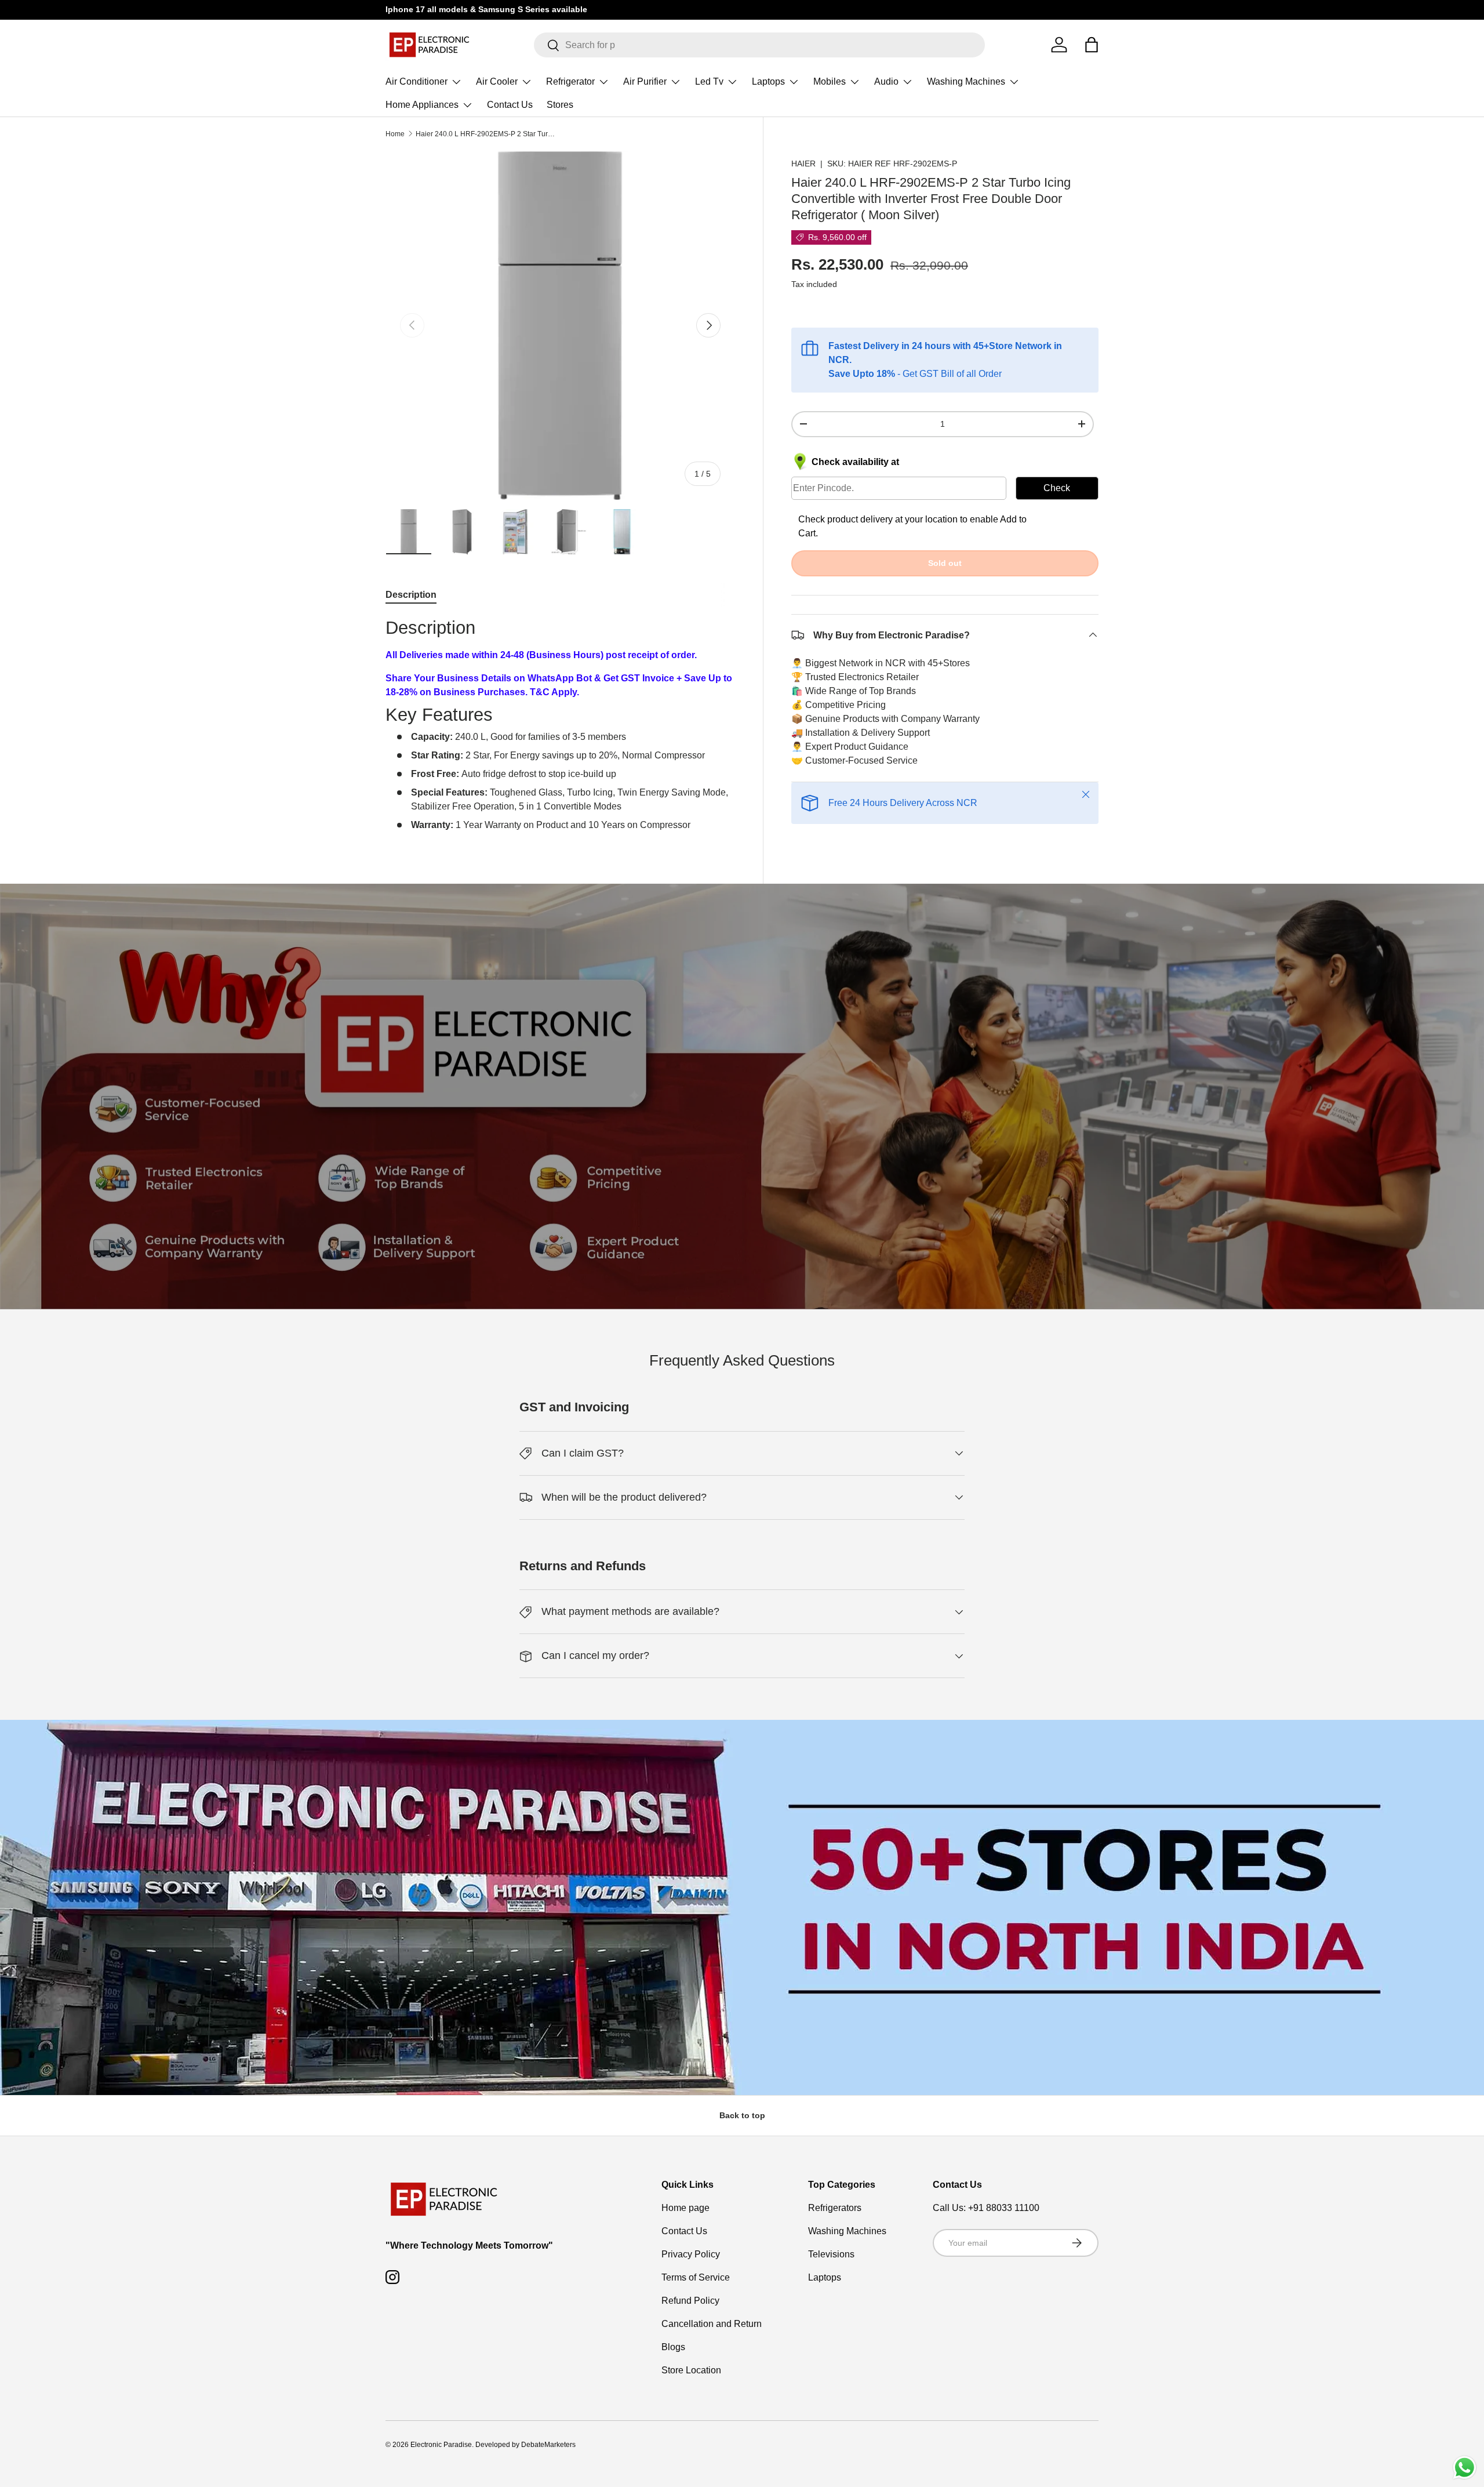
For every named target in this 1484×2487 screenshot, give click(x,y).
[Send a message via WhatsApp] (1465, 2468)
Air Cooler (497, 81)
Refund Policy (690, 2301)
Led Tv (709, 81)
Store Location (691, 2370)
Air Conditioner (417, 81)
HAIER (803, 164)
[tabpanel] (560, 725)
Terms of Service (696, 2277)
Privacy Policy (691, 2254)
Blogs (673, 2347)
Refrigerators (835, 2208)
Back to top (742, 2115)
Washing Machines (966, 81)
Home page (685, 2208)
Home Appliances (422, 105)
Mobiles (830, 81)
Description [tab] (411, 595)
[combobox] (760, 45)
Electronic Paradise (441, 2445)
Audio (886, 81)
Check (1057, 487)
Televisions (831, 2254)
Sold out (945, 562)
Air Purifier (645, 81)
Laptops (768, 81)
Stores (560, 105)
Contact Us (510, 105)
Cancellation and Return (712, 2324)
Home (395, 134)
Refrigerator (570, 81)
